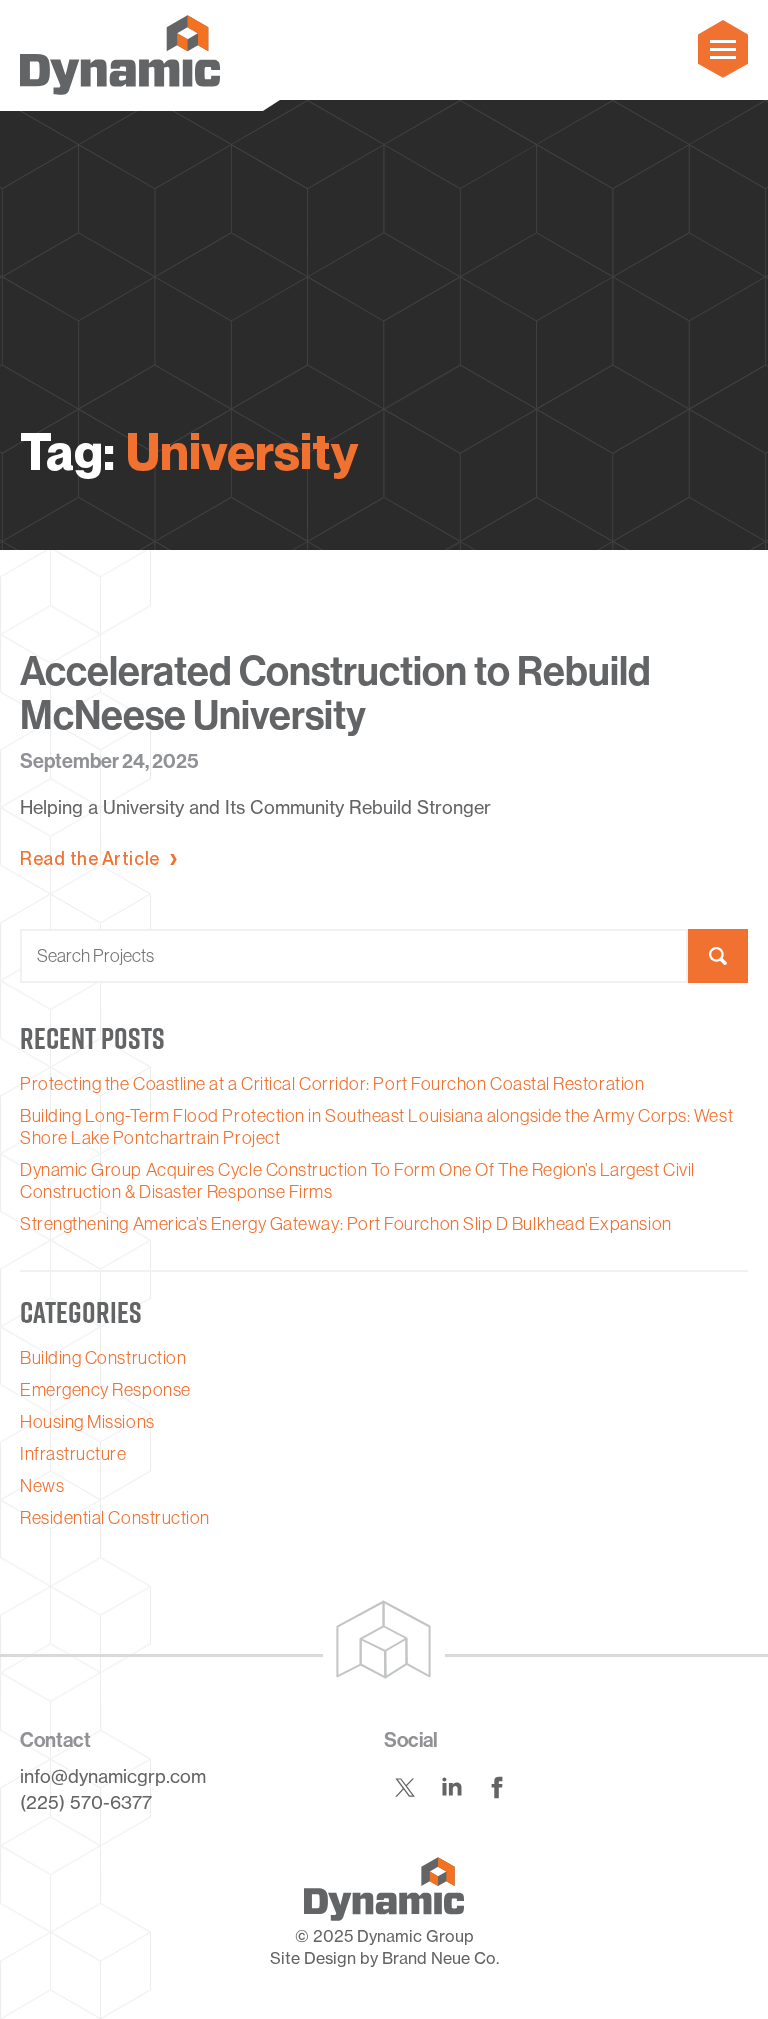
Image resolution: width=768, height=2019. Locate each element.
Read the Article (90, 859)
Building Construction (103, 1358)
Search (718, 956)
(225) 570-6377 (86, 1802)
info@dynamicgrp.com (113, 1776)
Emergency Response (105, 1390)
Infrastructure (73, 1454)
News (42, 1486)
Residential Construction (115, 1518)
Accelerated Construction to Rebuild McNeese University (335, 694)
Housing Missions (87, 1422)
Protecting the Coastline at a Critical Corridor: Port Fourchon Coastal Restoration (332, 1084)
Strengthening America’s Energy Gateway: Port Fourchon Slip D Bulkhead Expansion (346, 1224)
